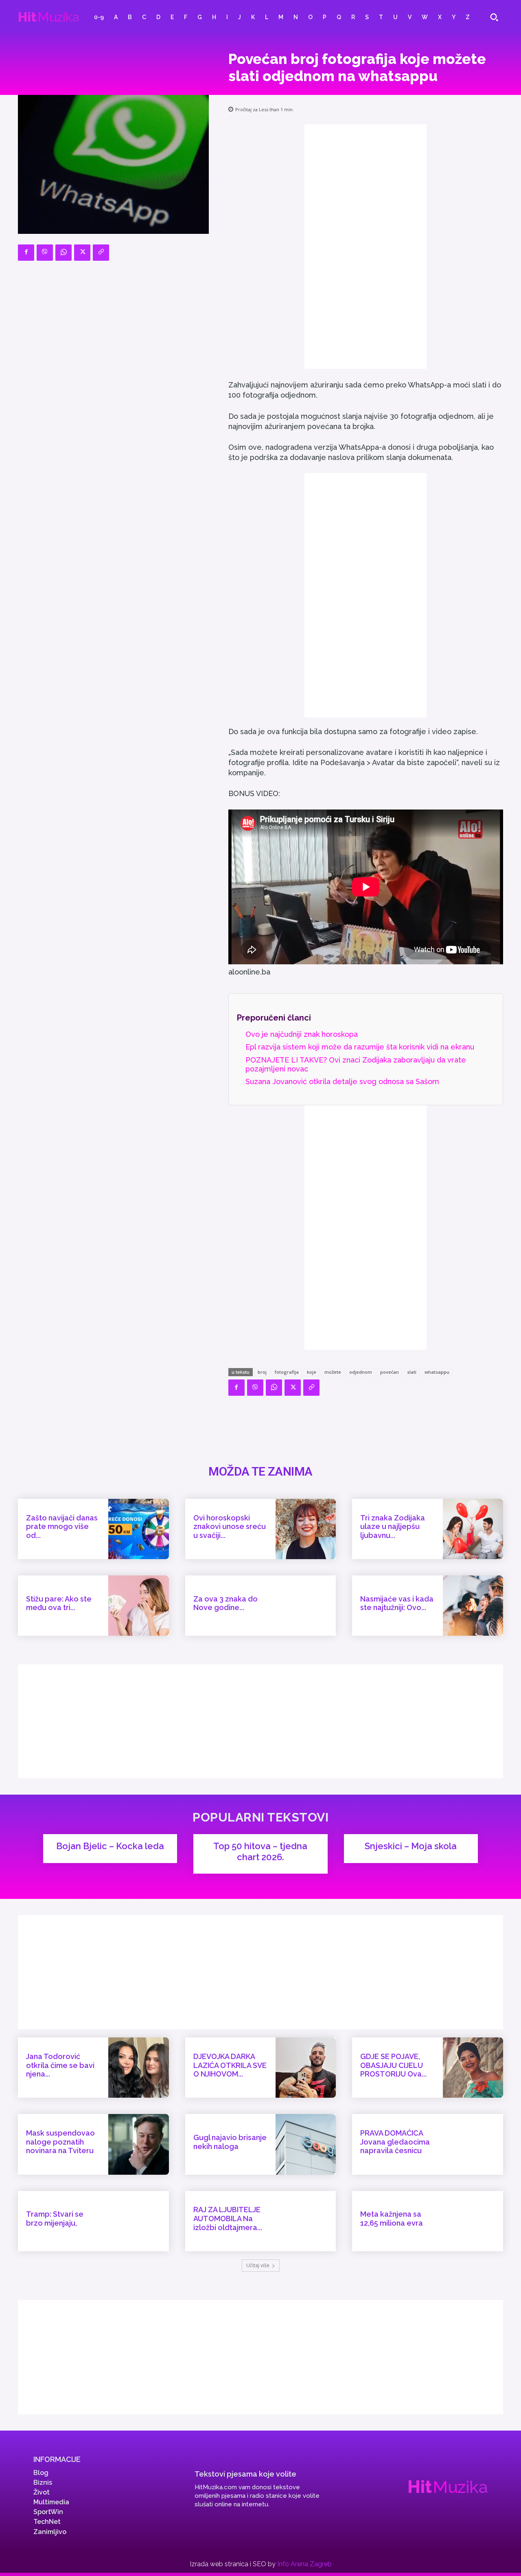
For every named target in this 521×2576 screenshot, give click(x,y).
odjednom (361, 1372)
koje (312, 1372)
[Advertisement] (366, 246)
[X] (82, 253)
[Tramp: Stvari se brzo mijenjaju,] (138, 2221)
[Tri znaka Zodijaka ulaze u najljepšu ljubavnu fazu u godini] (473, 1529)
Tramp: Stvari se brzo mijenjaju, (55, 2219)
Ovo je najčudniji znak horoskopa (302, 1034)
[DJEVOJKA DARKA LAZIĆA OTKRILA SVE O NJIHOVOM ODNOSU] (306, 2068)
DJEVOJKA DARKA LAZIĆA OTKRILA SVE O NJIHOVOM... (230, 2065)
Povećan (390, 1372)
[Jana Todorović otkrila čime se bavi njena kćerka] (138, 2068)
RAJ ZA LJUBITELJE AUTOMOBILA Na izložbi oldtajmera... (228, 2218)
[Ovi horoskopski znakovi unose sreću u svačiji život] (306, 1529)
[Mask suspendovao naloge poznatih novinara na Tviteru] (138, 2144)
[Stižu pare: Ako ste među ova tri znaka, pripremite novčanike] (138, 1606)
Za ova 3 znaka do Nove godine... (225, 1603)
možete (333, 1372)
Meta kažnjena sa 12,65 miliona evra (392, 2219)
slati (412, 1372)
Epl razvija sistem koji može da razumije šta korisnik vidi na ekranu (360, 1047)
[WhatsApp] (63, 253)
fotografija (287, 1372)
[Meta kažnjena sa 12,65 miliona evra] (473, 2221)
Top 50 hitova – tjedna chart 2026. (260, 1851)
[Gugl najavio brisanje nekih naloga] (306, 2144)
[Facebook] (26, 253)
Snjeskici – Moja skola (411, 1846)
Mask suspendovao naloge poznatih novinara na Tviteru (60, 2142)
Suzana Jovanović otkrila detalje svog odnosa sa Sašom (342, 1081)
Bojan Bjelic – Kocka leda (110, 1846)
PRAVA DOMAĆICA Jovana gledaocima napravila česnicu (395, 2142)
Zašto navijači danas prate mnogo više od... (62, 1527)
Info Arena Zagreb (304, 2564)
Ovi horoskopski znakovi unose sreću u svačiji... (230, 1527)
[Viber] (45, 253)
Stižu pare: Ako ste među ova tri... (59, 1603)
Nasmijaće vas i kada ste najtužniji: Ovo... (397, 1603)
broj (262, 1372)
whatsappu (437, 1372)
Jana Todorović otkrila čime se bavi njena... (60, 2065)
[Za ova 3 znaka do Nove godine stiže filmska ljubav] (306, 1606)
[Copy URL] (101, 253)
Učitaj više (258, 2265)
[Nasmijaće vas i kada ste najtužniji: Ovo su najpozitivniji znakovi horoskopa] (473, 1606)
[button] (494, 17)
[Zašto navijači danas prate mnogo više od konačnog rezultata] (138, 1529)
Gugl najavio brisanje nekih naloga (230, 2142)
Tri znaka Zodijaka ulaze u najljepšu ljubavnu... (393, 1527)
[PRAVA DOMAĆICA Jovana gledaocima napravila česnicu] (473, 2144)
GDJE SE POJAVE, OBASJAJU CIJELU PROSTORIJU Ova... (393, 2065)
